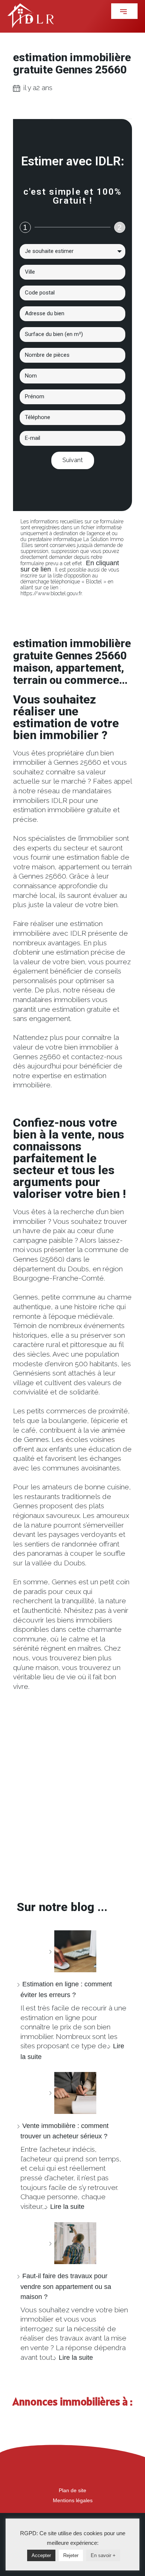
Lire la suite (67, 2207)
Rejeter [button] (71, 2555)
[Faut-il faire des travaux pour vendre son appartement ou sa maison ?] (72, 2243)
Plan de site (72, 2490)
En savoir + (103, 2555)
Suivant (73, 460)
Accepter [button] (41, 2555)
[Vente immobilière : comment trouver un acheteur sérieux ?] (72, 2093)
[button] (124, 11)
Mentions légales (73, 2500)
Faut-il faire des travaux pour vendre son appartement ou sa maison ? (66, 2286)
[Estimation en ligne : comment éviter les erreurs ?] (72, 1951)
